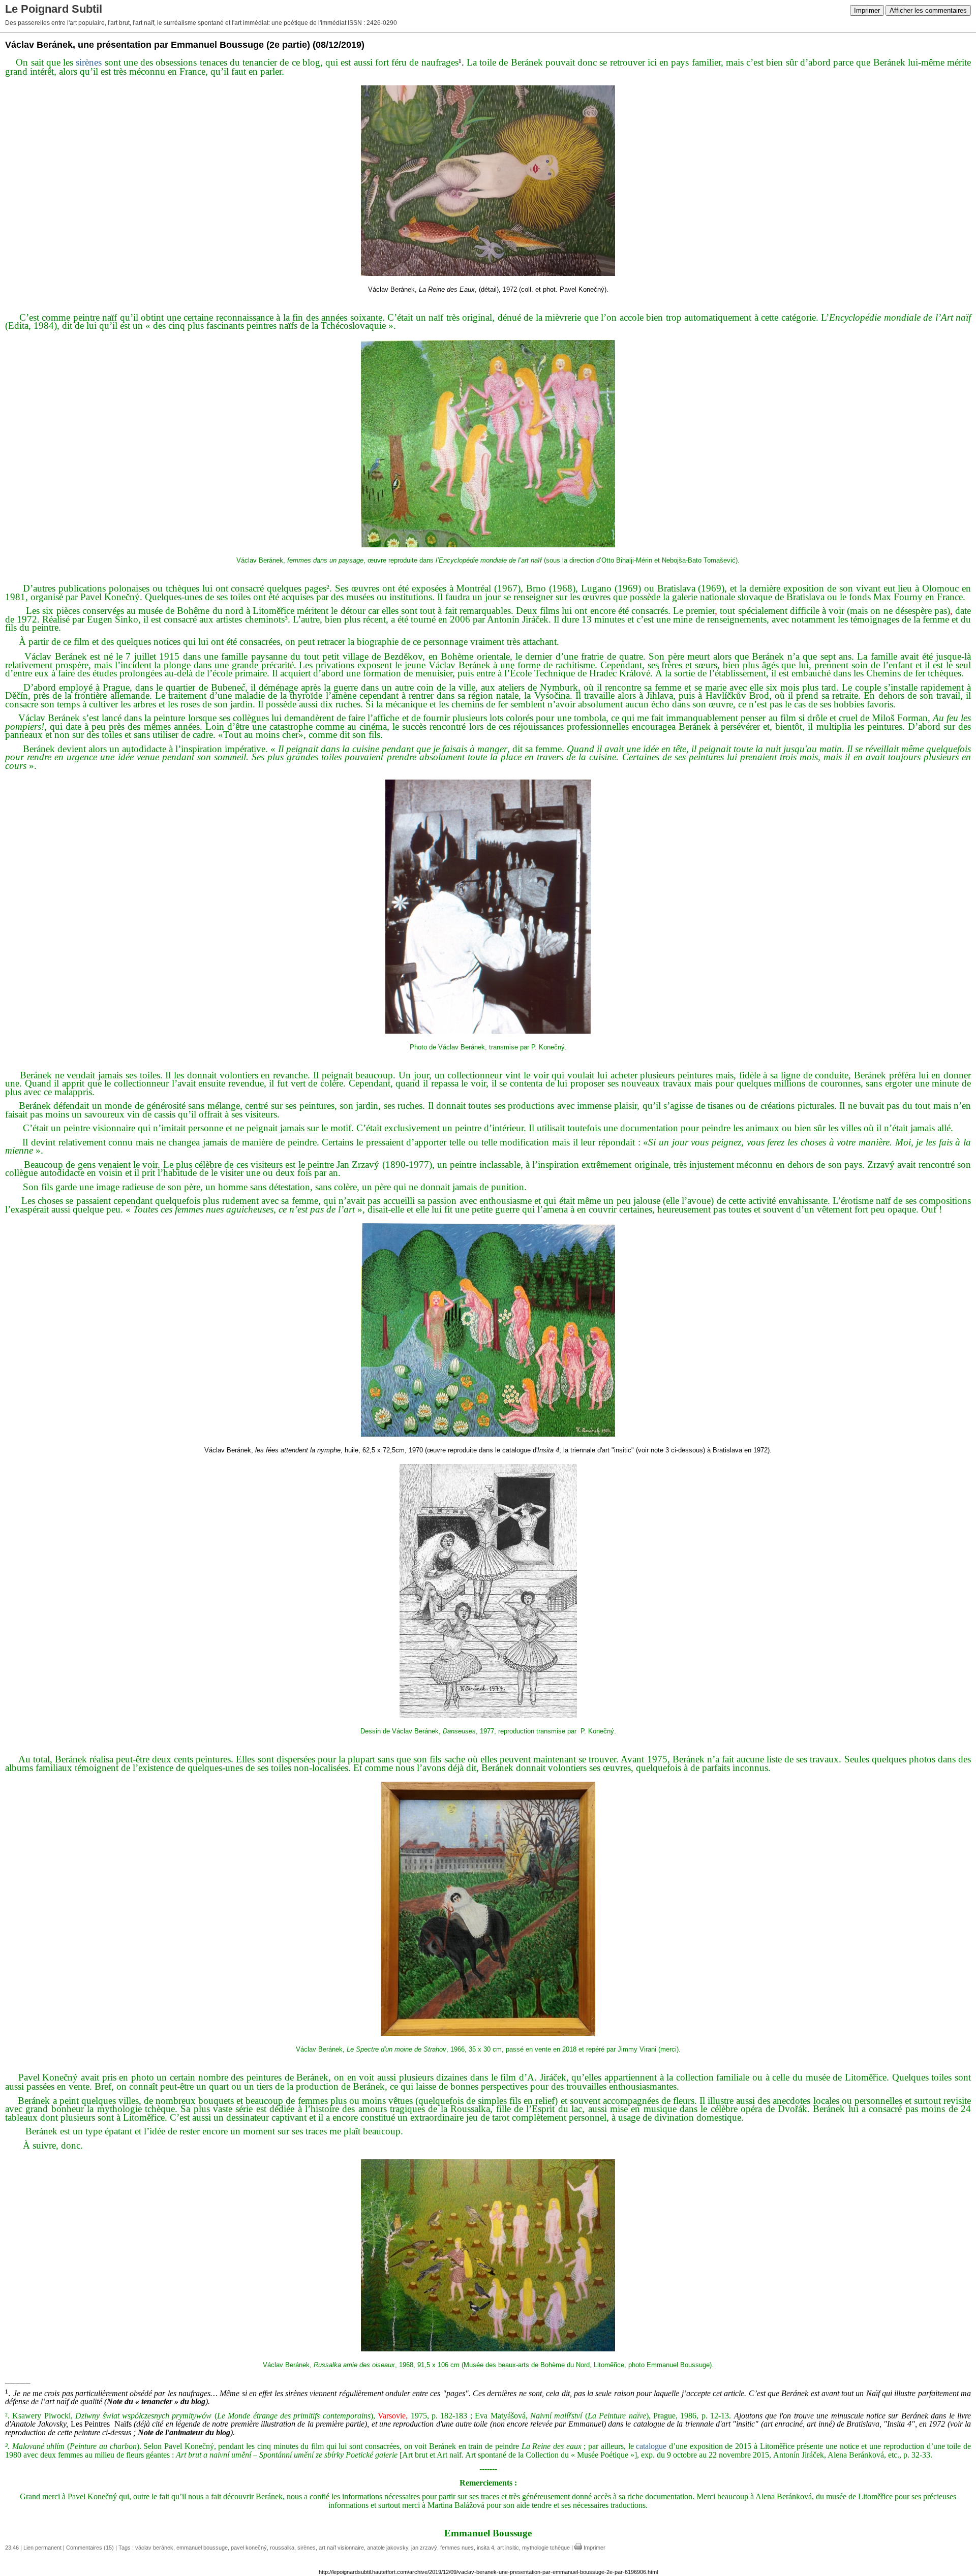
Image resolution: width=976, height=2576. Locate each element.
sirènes (89, 62)
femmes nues (457, 2548)
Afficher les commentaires (928, 10)
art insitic (508, 2548)
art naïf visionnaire (341, 2548)
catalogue (651, 2446)
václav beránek (154, 2548)
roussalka (282, 2548)
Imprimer (867, 10)
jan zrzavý (424, 2548)
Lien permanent (42, 2548)
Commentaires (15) (90, 2548)
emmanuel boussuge (202, 2548)
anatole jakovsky (388, 2548)
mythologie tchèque (546, 2548)
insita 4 (485, 2548)
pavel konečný (249, 2548)
